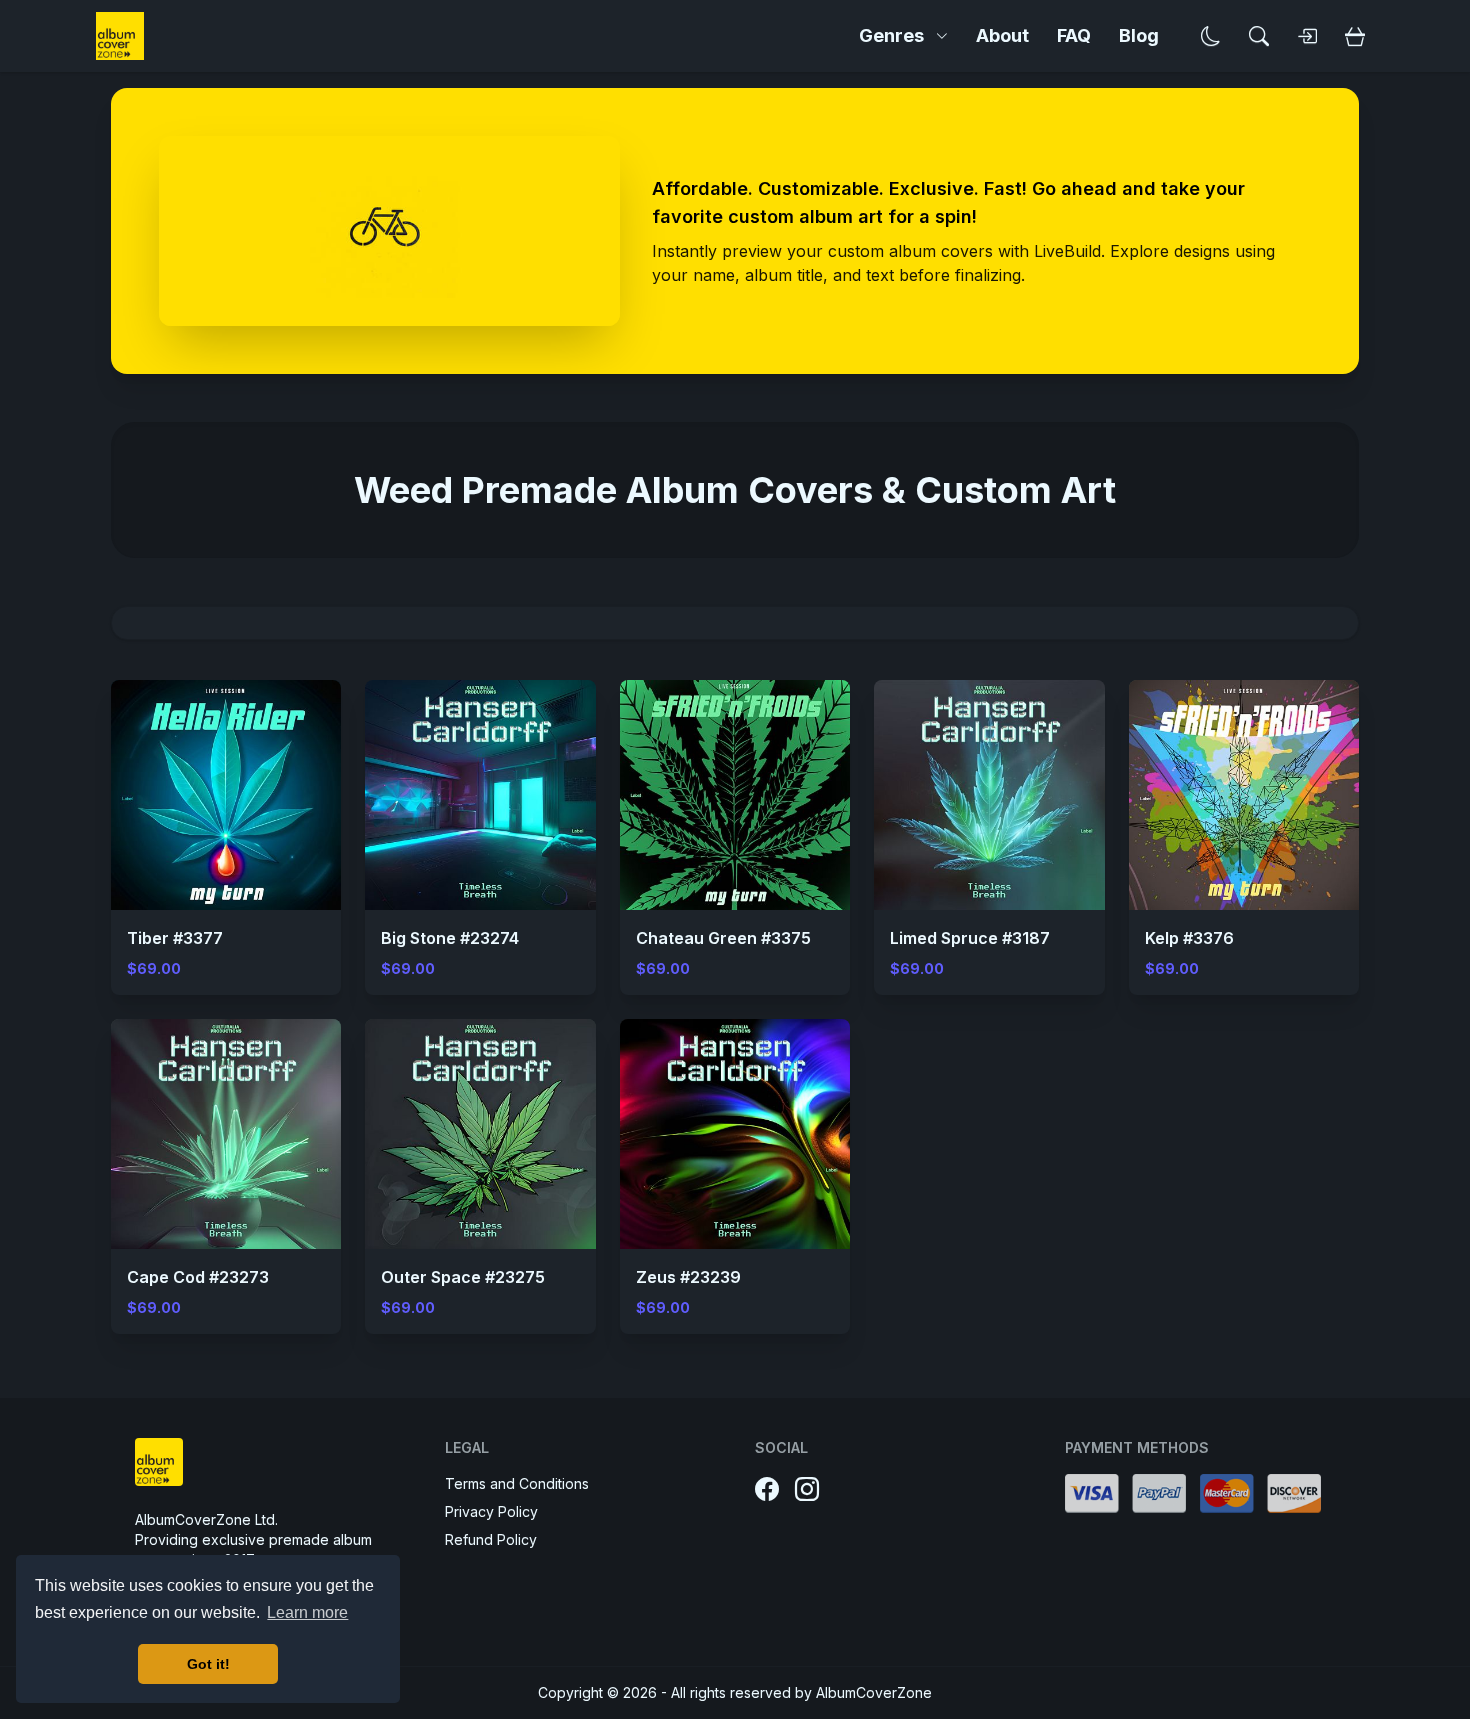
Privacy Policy (491, 1511)
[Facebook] (767, 1490)
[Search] (1259, 36)
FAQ (1074, 35)
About (1002, 35)
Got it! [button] (208, 1664)
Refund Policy (491, 1539)
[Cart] (1355, 36)
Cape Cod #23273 (198, 1277)
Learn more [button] (307, 1612)
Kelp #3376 (1189, 938)
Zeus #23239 (688, 1277)
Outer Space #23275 (463, 1277)
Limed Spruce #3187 (970, 938)
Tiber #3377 (175, 938)
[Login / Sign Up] (1307, 36)
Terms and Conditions (517, 1483)
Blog (1139, 35)
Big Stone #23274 (450, 938)
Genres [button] (891, 35)
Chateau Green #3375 (723, 938)
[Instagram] (807, 1490)
